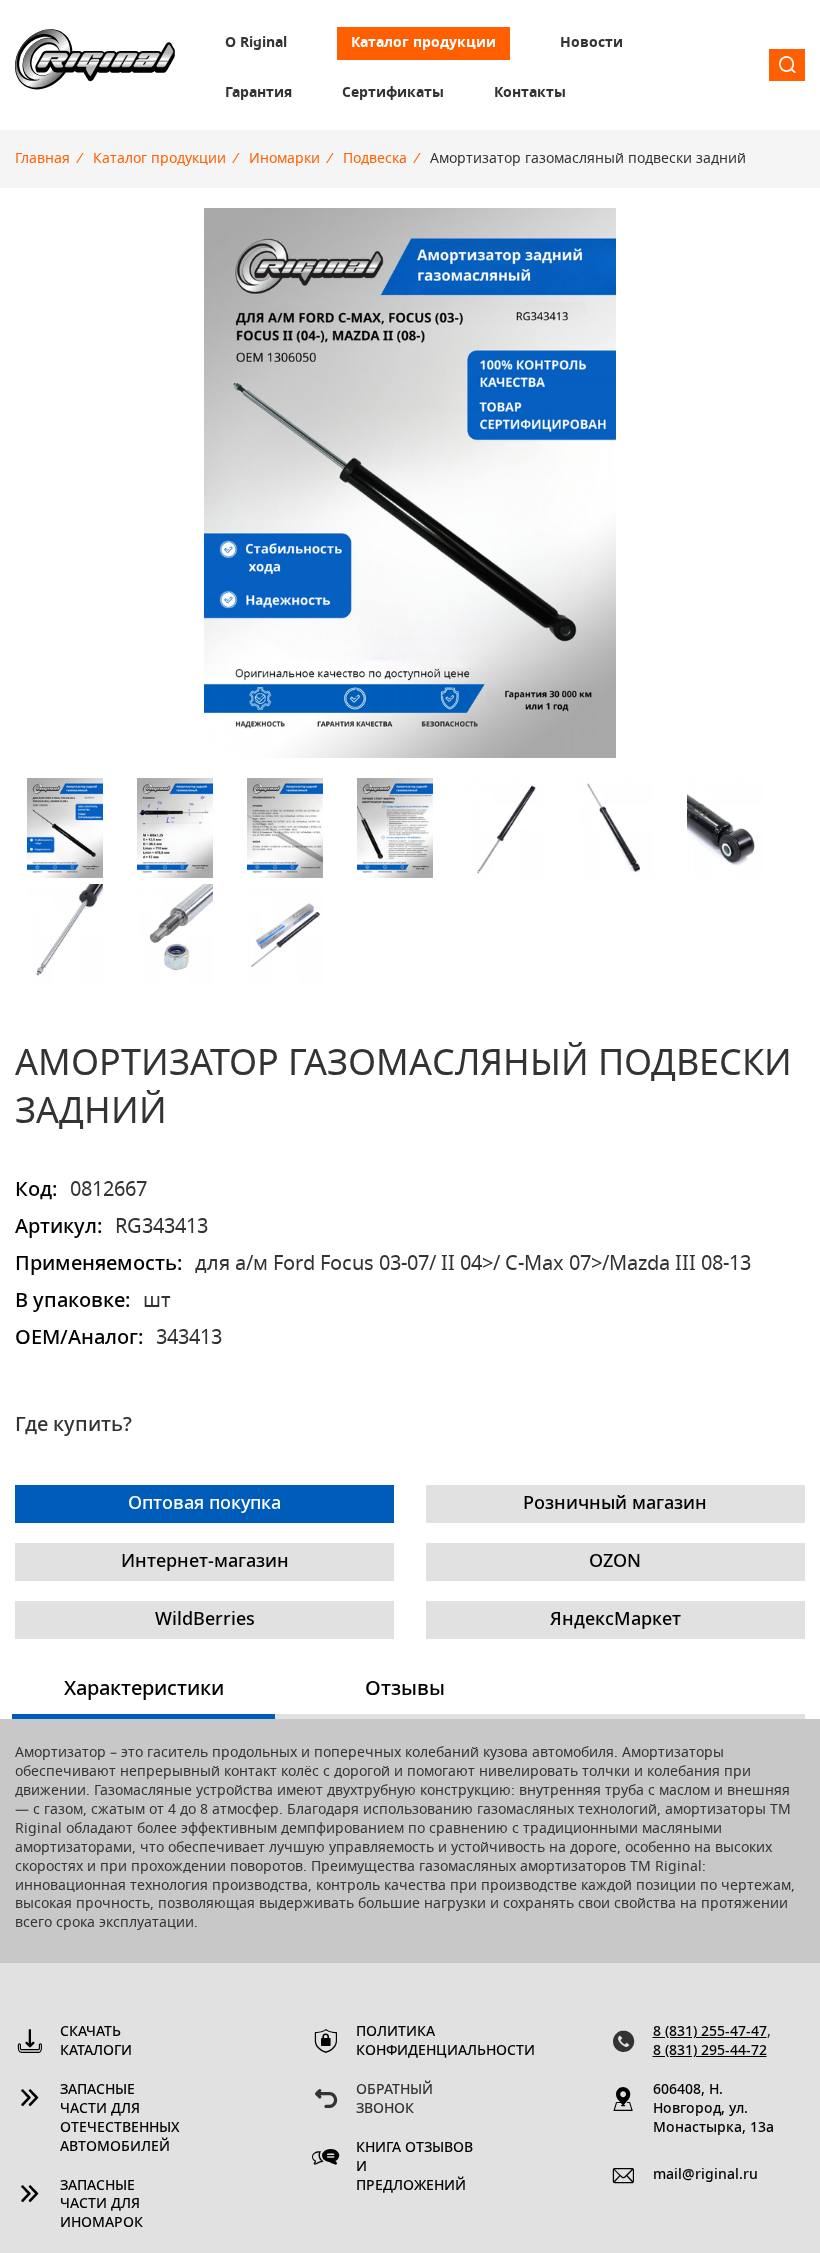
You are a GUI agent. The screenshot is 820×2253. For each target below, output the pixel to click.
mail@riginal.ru (705, 2175)
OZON (615, 1562)
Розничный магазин (615, 1504)
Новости (591, 43)
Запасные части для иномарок (101, 2205)
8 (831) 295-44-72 (710, 2051)
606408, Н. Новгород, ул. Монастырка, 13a (713, 2109)
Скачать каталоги (96, 2041)
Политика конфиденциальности (417, 2041)
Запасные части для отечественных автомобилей (120, 2118)
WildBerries (205, 1620)
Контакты (530, 93)
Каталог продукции (423, 43)
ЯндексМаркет (615, 1620)
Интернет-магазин (205, 1562)
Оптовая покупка (204, 1504)
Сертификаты (393, 93)
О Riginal (256, 43)
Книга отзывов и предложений (414, 2167)
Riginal (95, 65)
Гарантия (258, 93)
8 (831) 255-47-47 (710, 2032)
